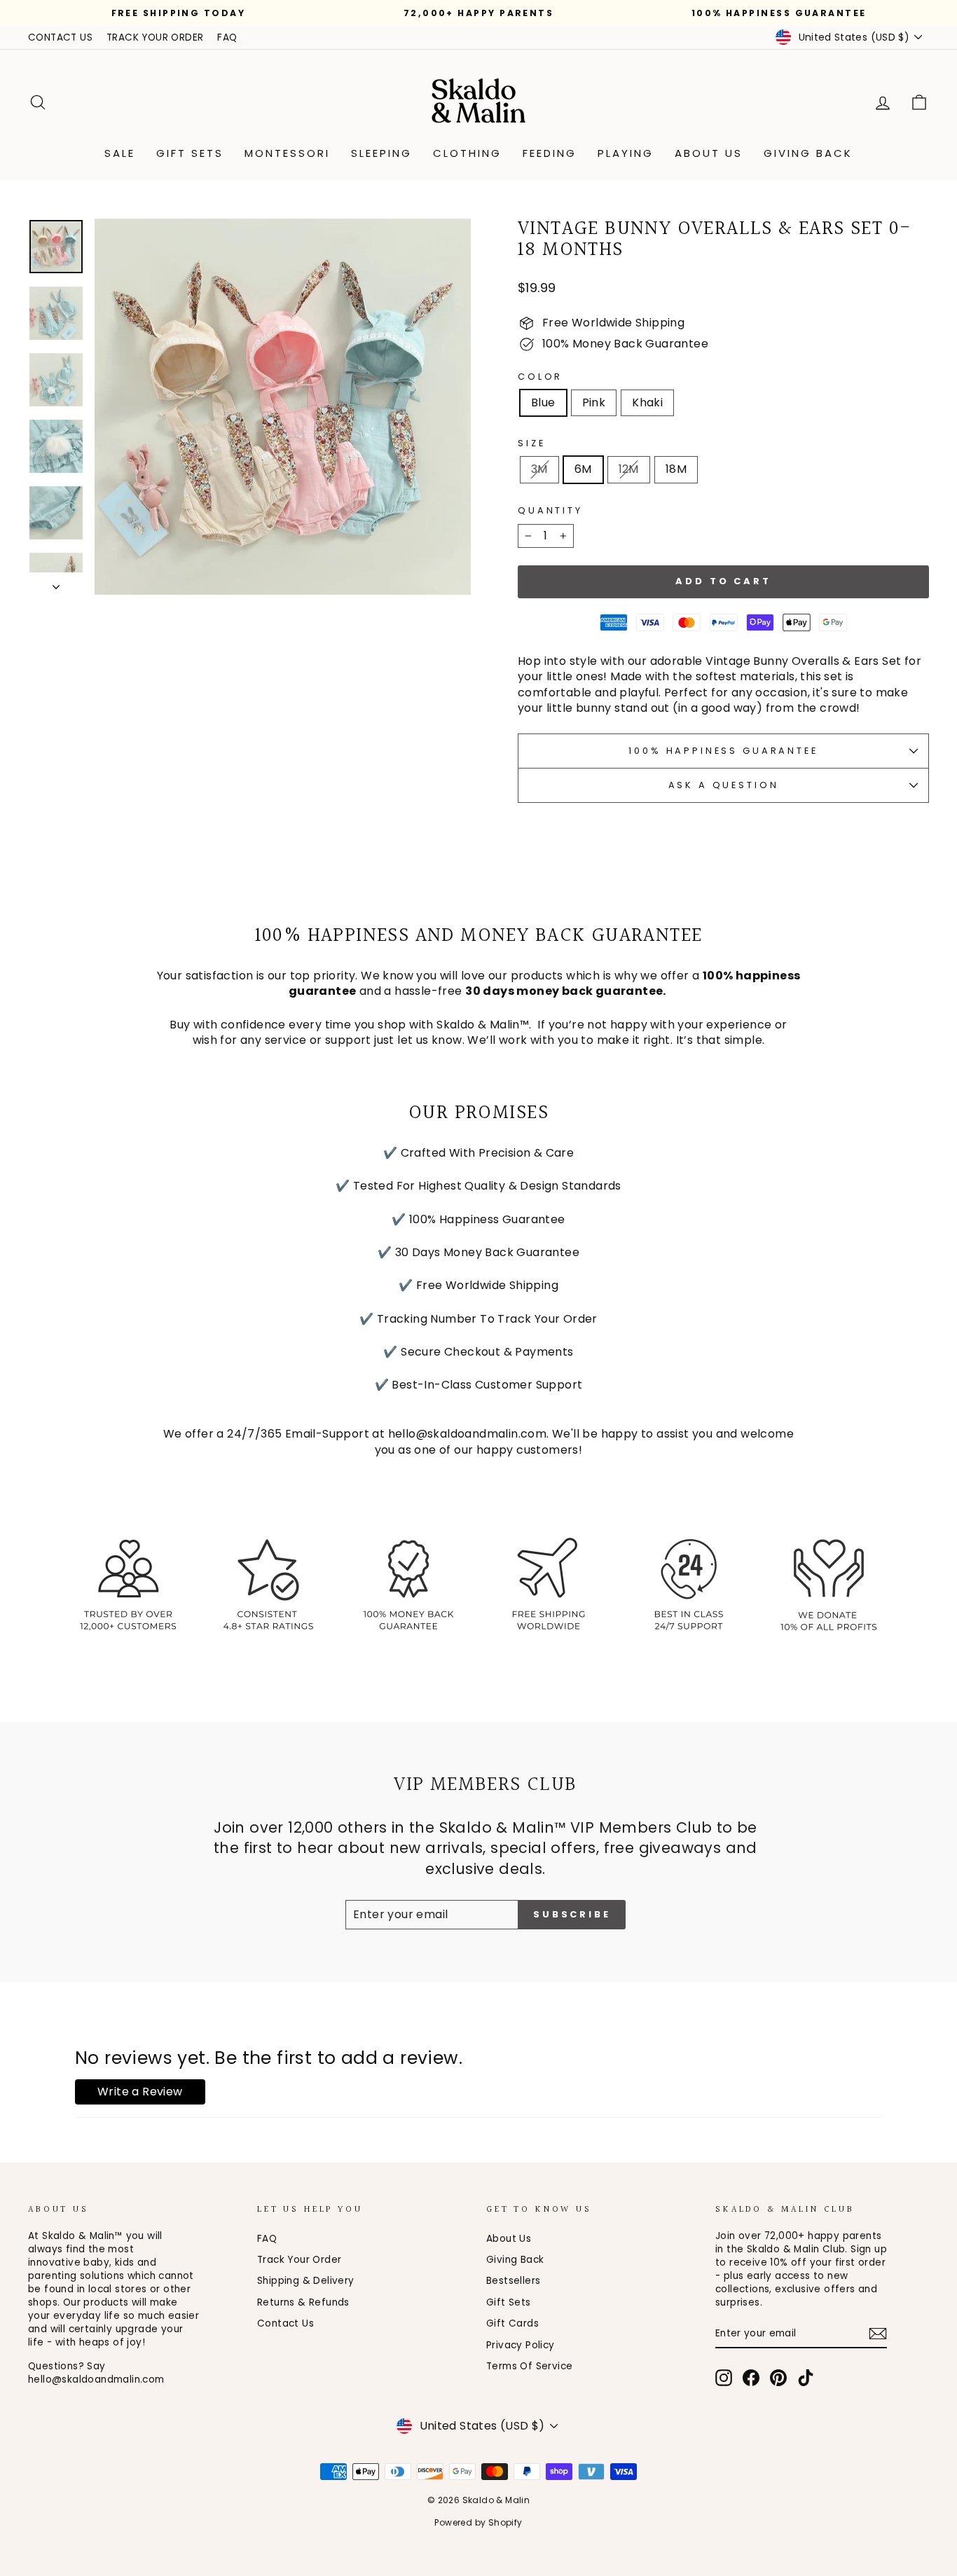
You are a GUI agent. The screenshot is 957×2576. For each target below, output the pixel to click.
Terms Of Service (529, 2366)
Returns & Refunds (303, 2302)
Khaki (647, 402)
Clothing (467, 153)
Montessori (287, 153)
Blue (543, 402)
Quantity (550, 510)
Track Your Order (299, 2260)
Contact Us (285, 2323)
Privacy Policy (521, 2345)
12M (629, 469)
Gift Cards (512, 2323)
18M (676, 469)
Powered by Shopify (478, 2522)
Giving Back (808, 153)
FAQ (227, 37)
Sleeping (381, 153)
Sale (120, 153)
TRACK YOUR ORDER (155, 37)
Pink (594, 402)
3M (539, 469)
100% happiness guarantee (723, 751)
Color (540, 377)
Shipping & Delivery (306, 2281)
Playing (626, 153)
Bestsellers (513, 2281)
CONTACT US (60, 37)
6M (583, 469)
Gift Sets (190, 153)
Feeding (550, 153)
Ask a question (724, 785)
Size (531, 443)
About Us (709, 153)
